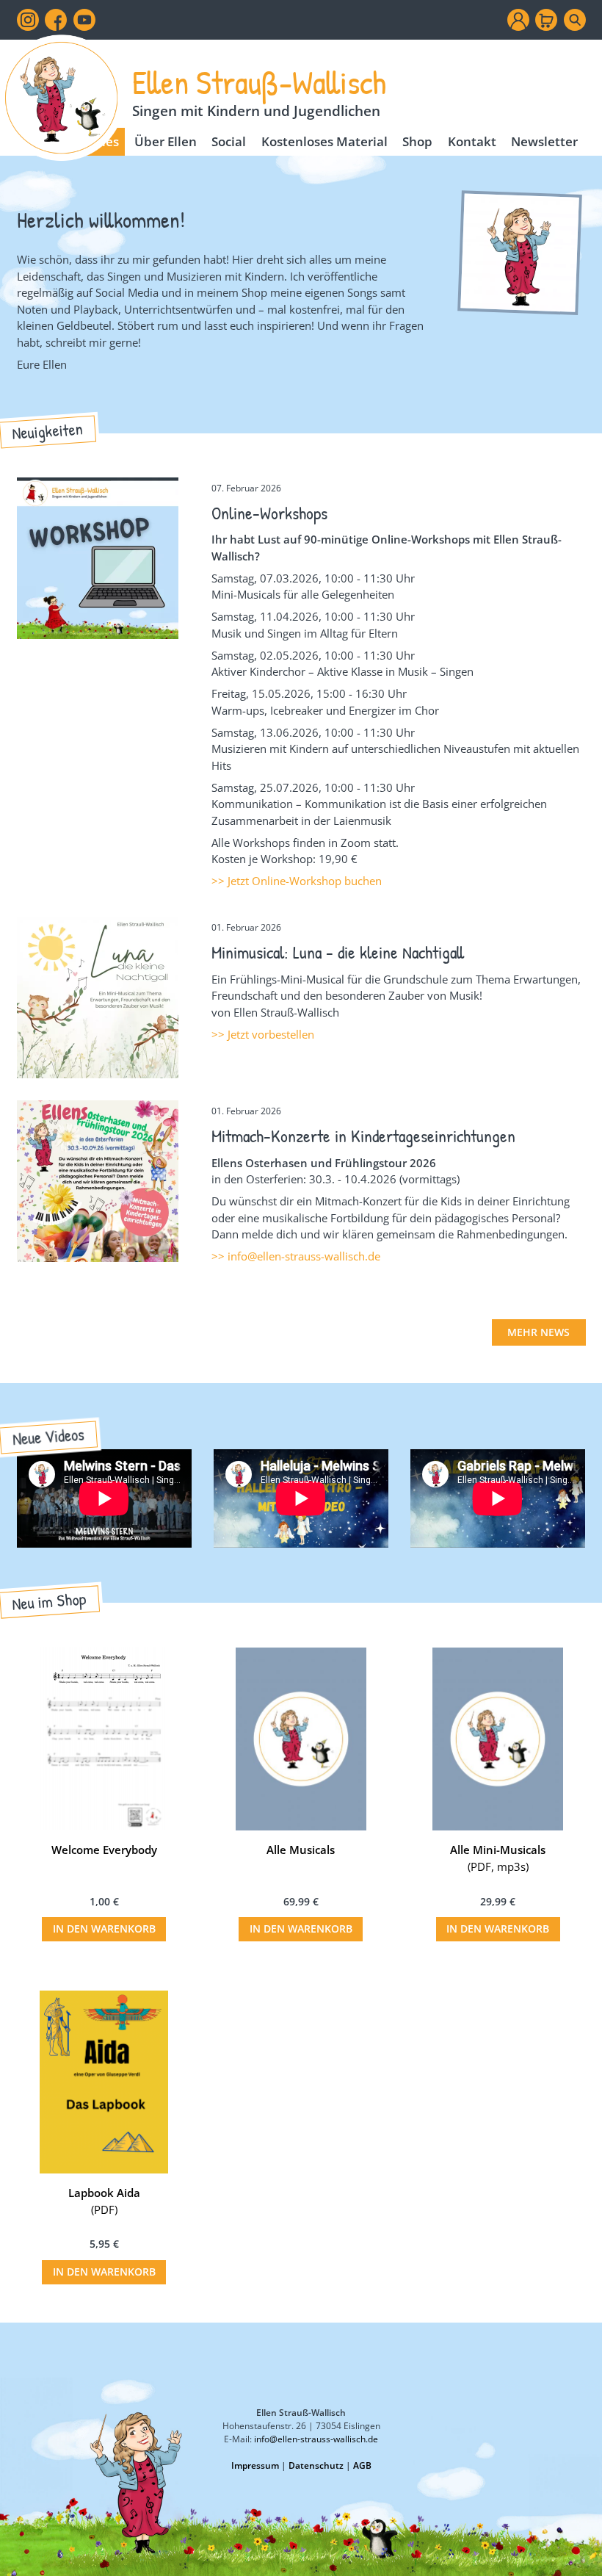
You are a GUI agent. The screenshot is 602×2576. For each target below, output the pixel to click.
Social (229, 141)
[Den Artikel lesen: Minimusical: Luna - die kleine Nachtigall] (98, 1070)
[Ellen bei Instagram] (28, 20)
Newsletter (544, 141)
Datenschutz (316, 2465)
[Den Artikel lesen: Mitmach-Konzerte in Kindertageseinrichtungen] (98, 1254)
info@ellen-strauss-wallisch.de (316, 2439)
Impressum (255, 2465)
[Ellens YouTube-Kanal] (84, 20)
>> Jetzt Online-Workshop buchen (297, 881)
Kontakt (472, 141)
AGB (362, 2465)
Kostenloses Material (324, 141)
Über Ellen (166, 141)
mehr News (538, 1332)
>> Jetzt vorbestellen (263, 1034)
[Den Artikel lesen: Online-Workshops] (98, 630)
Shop (417, 141)
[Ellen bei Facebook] (56, 20)
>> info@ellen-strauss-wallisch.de (296, 1256)
